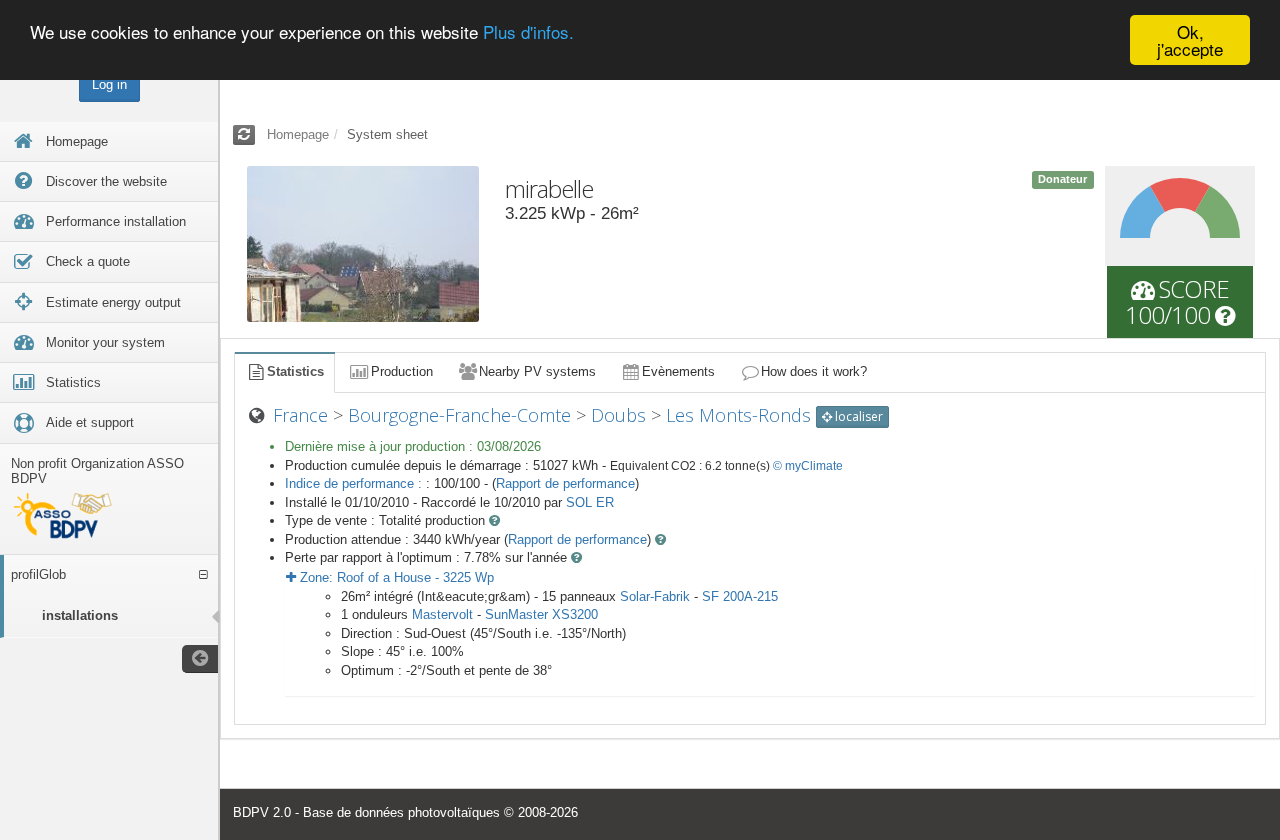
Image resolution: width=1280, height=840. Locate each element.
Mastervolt (442, 614)
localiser (857, 416)
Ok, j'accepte (1190, 40)
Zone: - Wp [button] (395, 577)
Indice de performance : (355, 483)
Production (402, 371)
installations (80, 615)
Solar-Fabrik (655, 596)
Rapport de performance (565, 483)
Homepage (298, 134)
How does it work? (814, 371)
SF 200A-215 (740, 596)
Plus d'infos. (528, 32)
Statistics (295, 371)
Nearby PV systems (537, 371)
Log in (109, 84)
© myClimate (808, 466)
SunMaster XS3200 (541, 614)
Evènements (678, 371)
